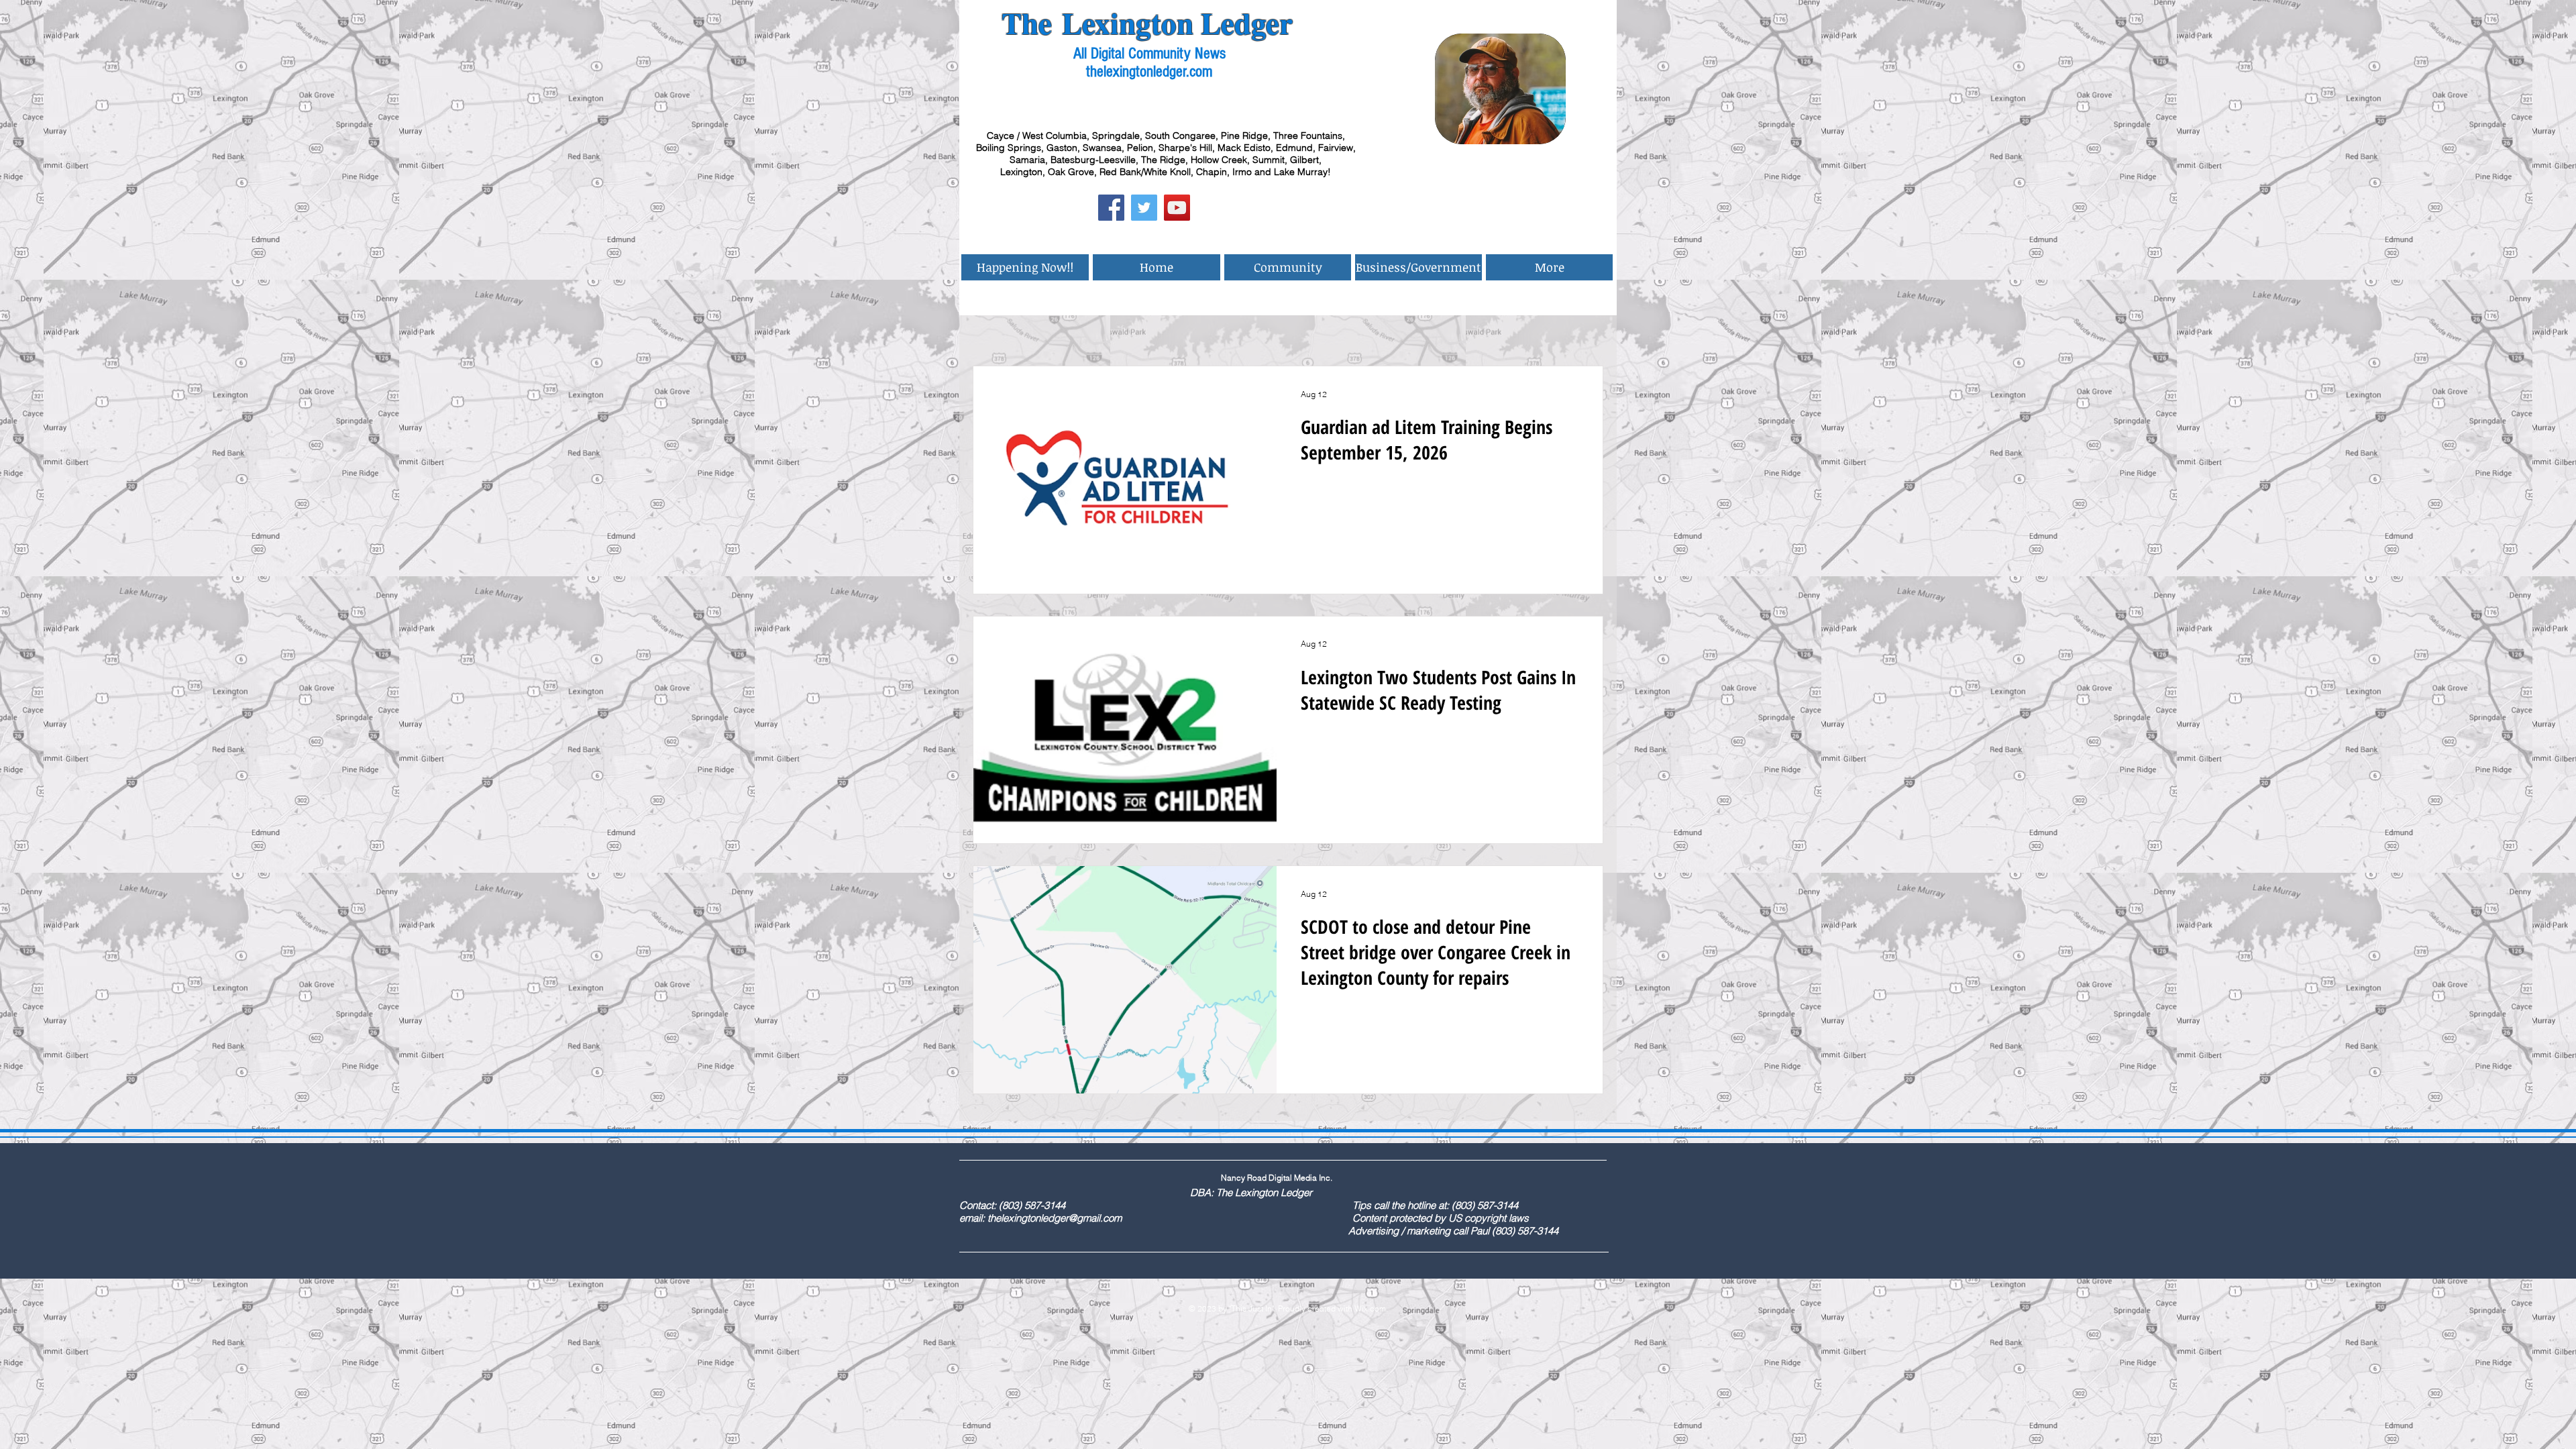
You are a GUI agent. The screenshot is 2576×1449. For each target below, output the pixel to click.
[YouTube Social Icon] (1177, 208)
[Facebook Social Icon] (1111, 208)
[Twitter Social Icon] (1144, 208)
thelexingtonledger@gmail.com (1055, 1218)
